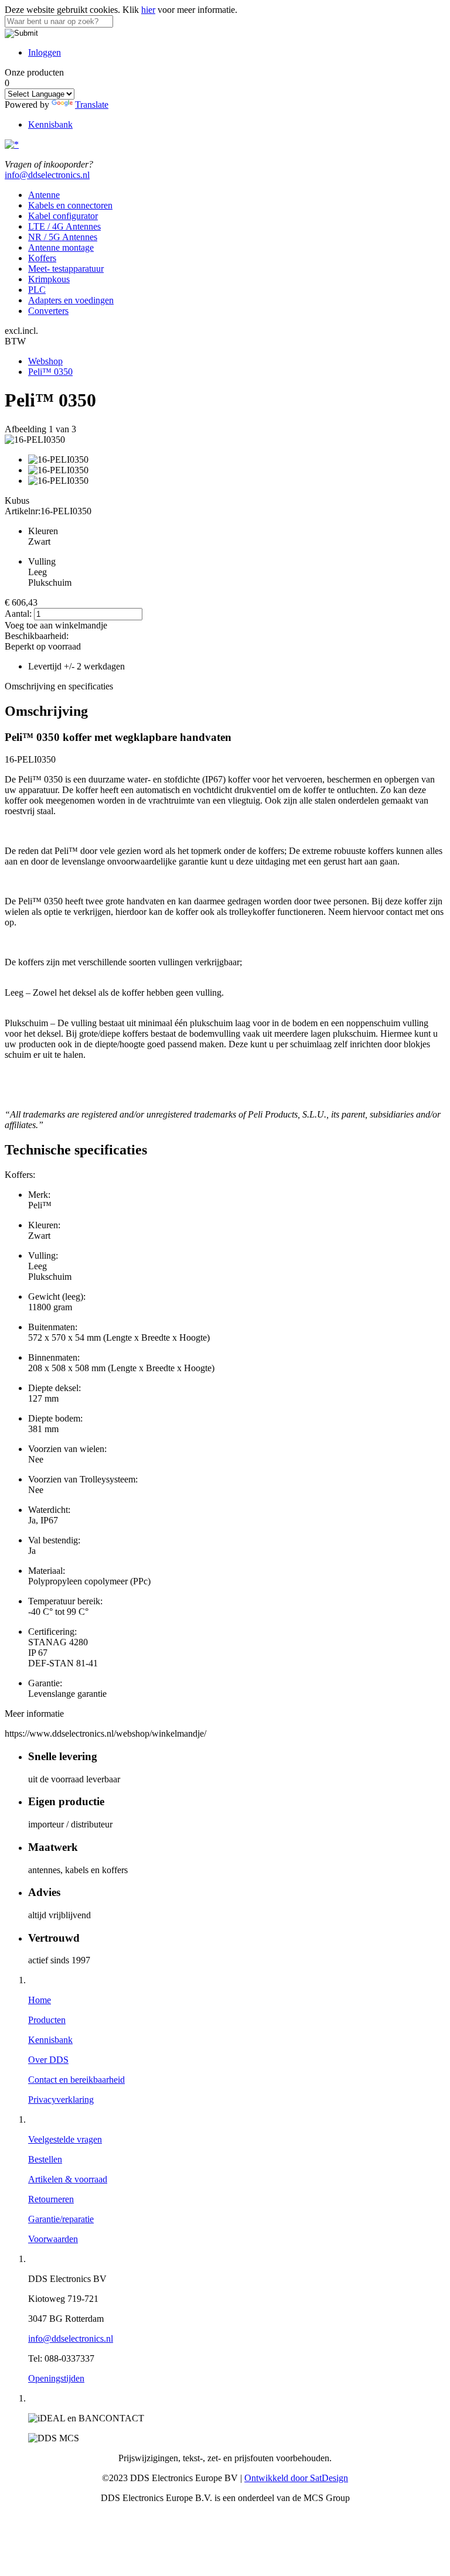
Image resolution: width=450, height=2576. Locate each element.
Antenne (44, 195)
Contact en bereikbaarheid (76, 2080)
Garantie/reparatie (61, 2219)
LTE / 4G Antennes (64, 226)
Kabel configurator (63, 216)
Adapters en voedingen (71, 300)
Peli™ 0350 (50, 372)
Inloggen (45, 52)
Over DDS (48, 2060)
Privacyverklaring (61, 2100)
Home (40, 2000)
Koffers (42, 258)
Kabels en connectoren (70, 205)
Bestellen (45, 2159)
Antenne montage (61, 247)
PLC (37, 290)
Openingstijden (56, 2378)
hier (148, 10)
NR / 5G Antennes (63, 237)
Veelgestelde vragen (65, 2139)
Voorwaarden (53, 2239)
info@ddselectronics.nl (47, 175)
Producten (47, 2020)
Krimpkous (49, 279)
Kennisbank (50, 124)
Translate (92, 105)
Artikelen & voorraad (68, 2179)
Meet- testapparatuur (66, 269)
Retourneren (51, 2199)
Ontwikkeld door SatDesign (296, 2478)
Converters (48, 311)
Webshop (45, 361)
